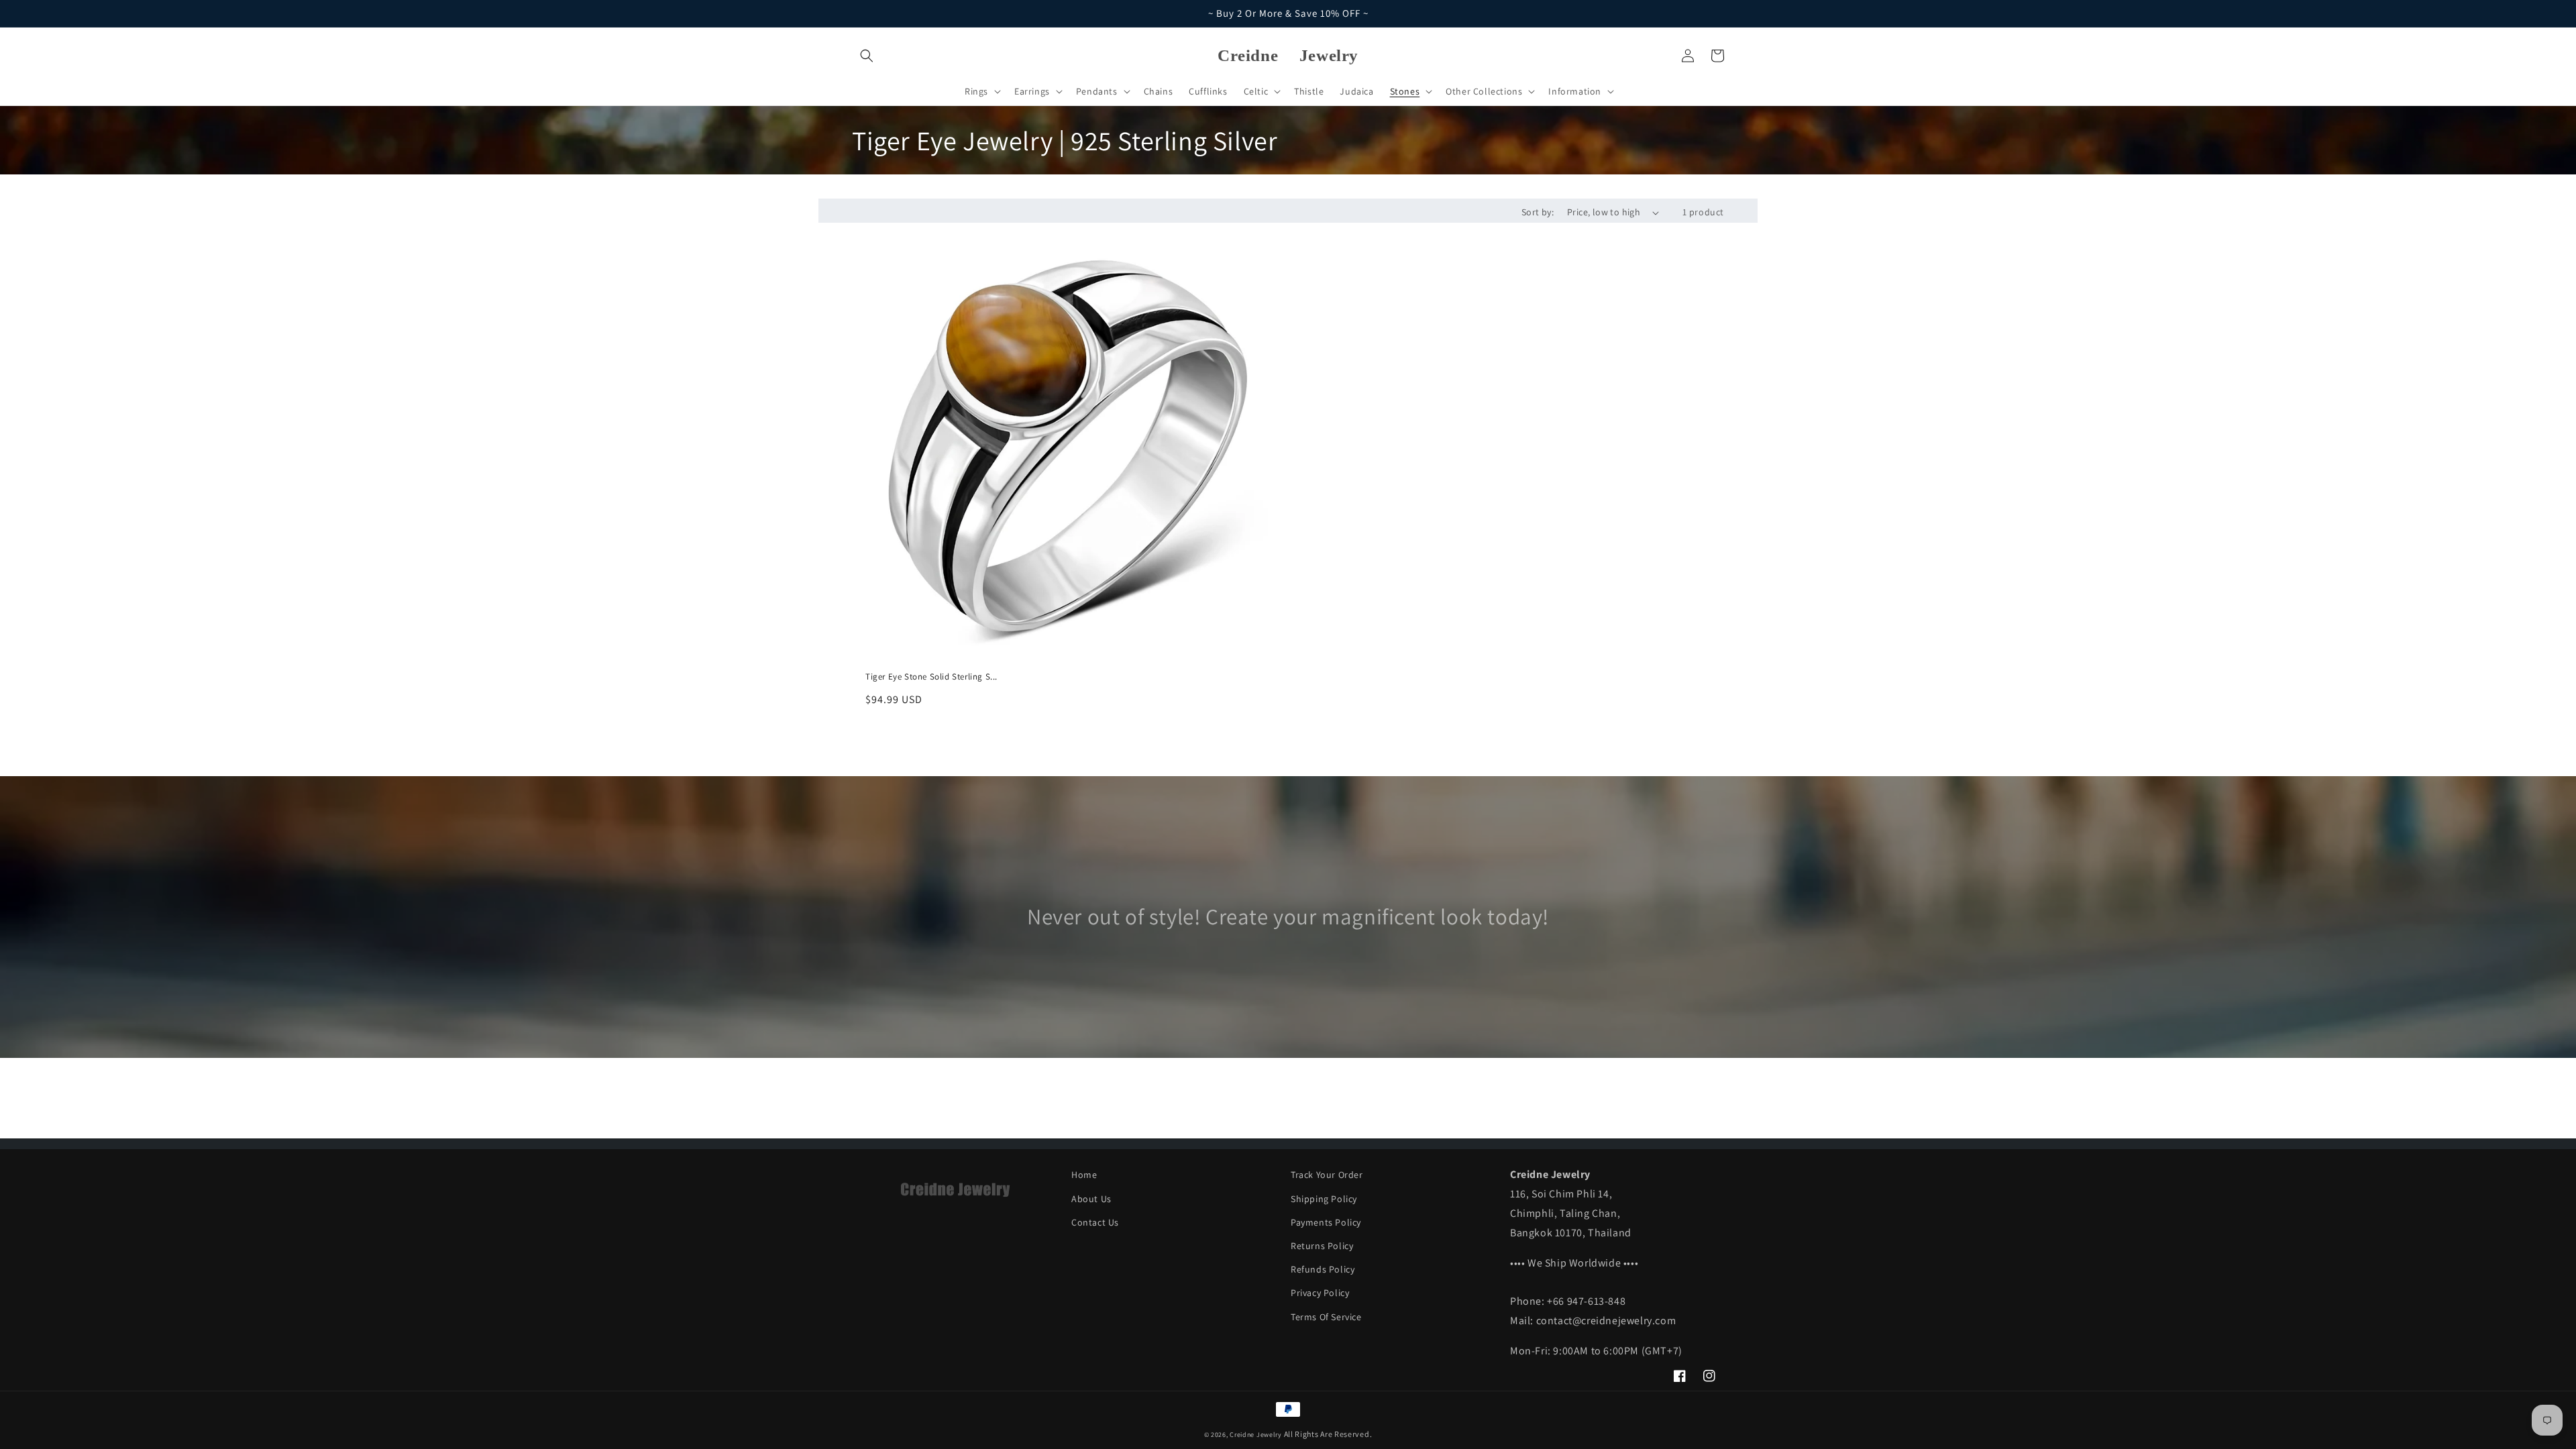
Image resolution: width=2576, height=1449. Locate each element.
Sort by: (1538, 212)
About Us (1091, 1199)
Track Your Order (1327, 1175)
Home (1084, 1175)
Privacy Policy (1320, 1293)
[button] (867, 56)
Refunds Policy (1323, 1269)
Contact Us (1095, 1222)
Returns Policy (1322, 1246)
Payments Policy (1326, 1222)
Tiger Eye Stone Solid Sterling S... (931, 677)
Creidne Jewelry (1256, 1435)
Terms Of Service (1326, 1317)
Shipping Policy (1324, 1199)
